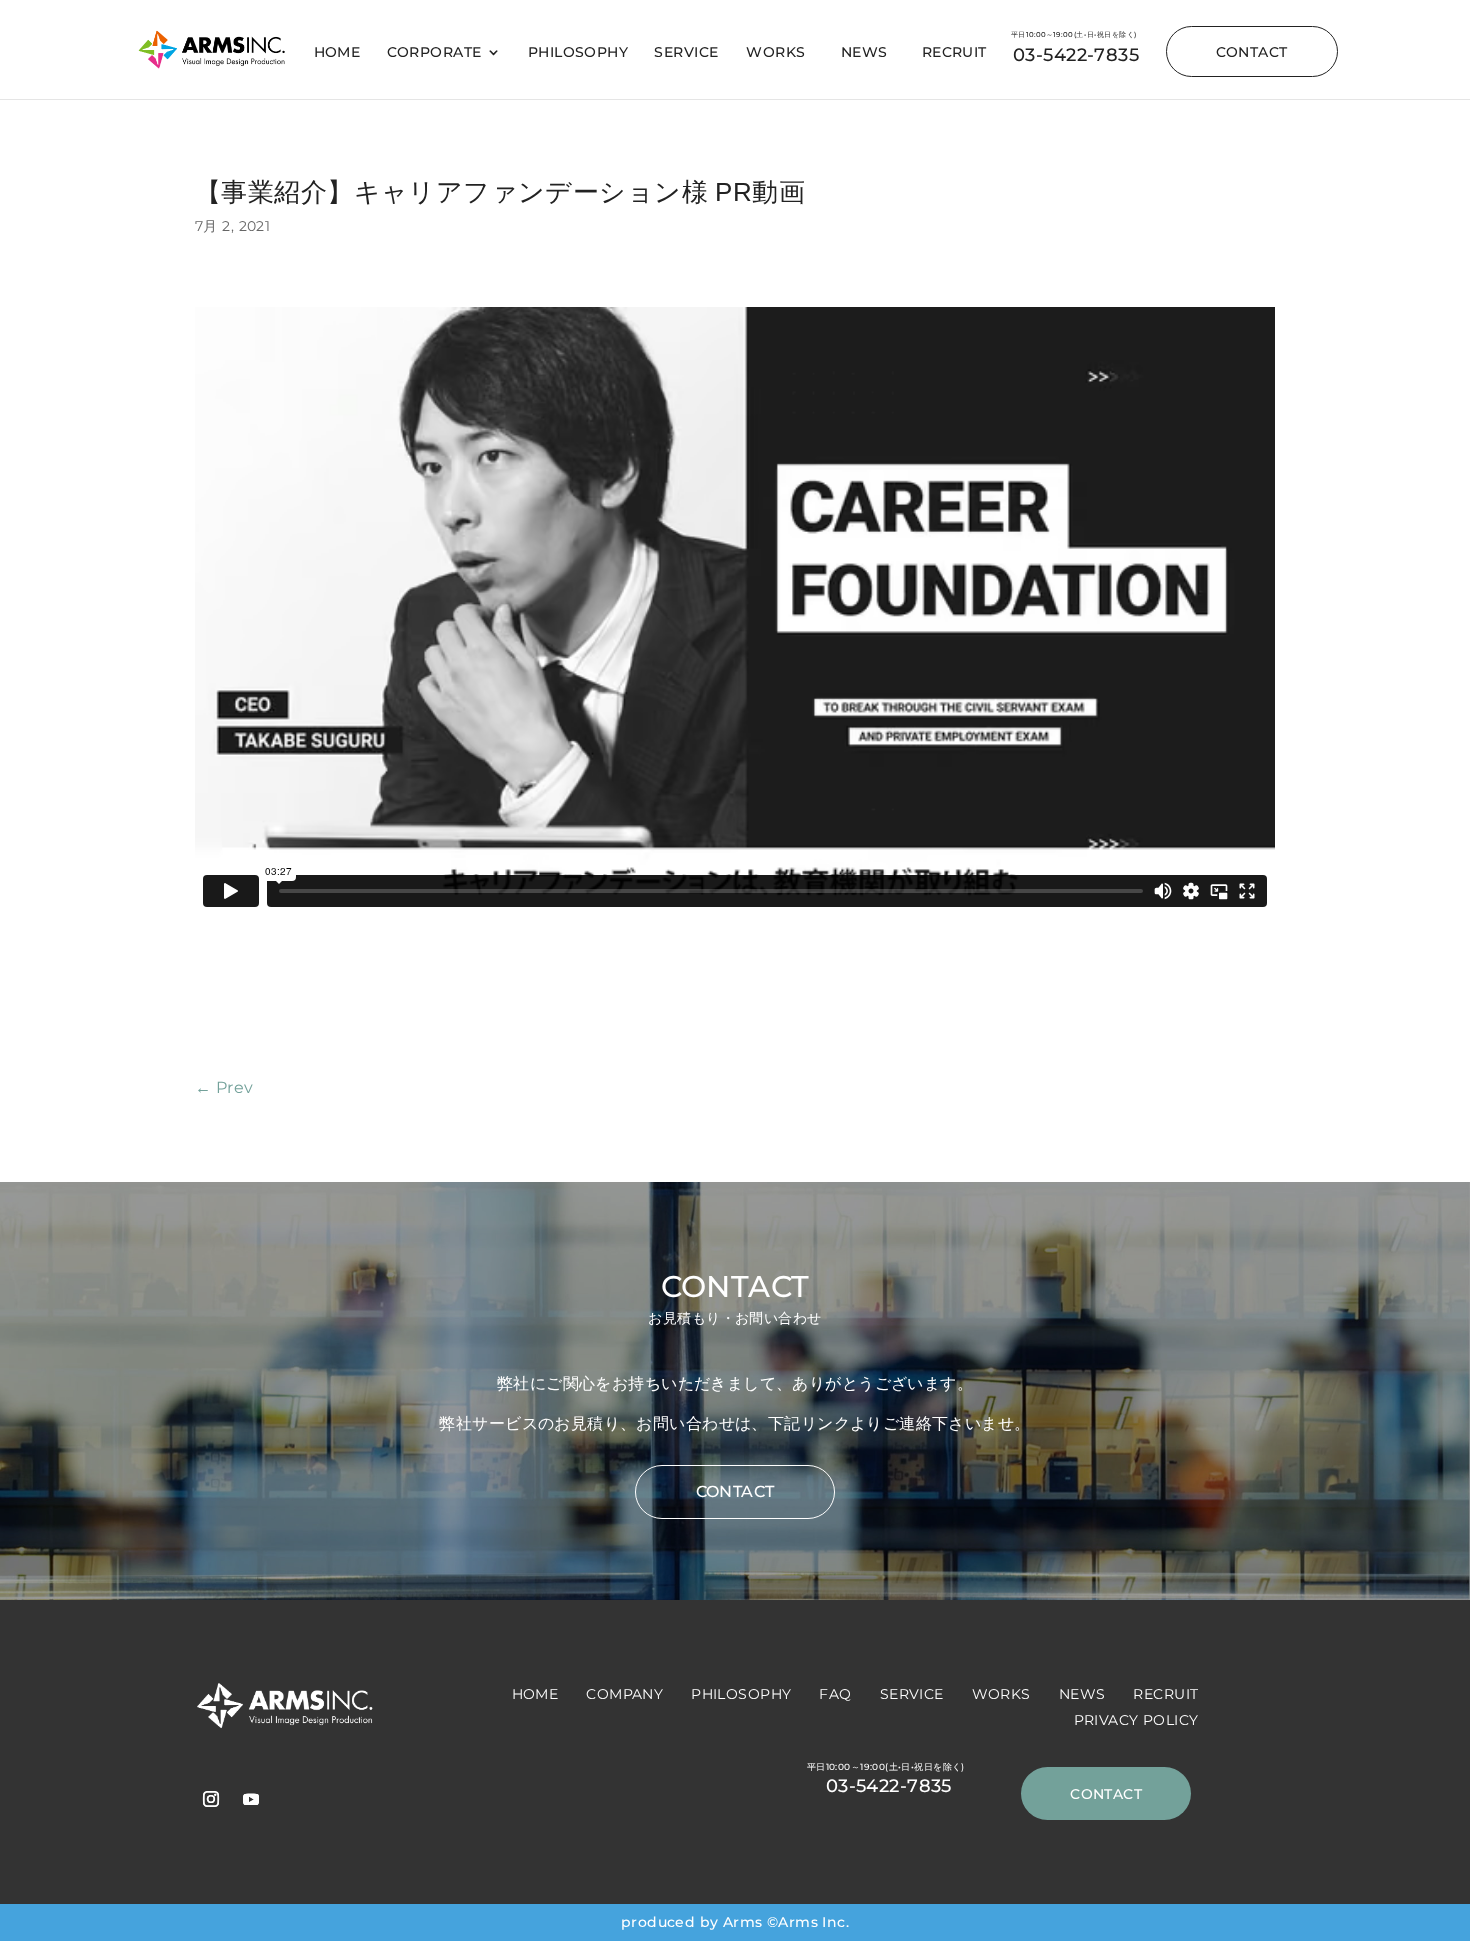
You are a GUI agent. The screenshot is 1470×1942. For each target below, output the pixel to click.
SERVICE (686, 53)
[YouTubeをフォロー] (251, 1799)
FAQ (835, 1694)
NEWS (864, 53)
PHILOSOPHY (578, 53)
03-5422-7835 (1076, 55)
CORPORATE (434, 53)
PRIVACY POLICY (1136, 1720)
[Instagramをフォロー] (211, 1799)
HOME (337, 53)
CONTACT (1252, 52)
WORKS (775, 53)
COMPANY (624, 1694)
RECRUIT (954, 53)
